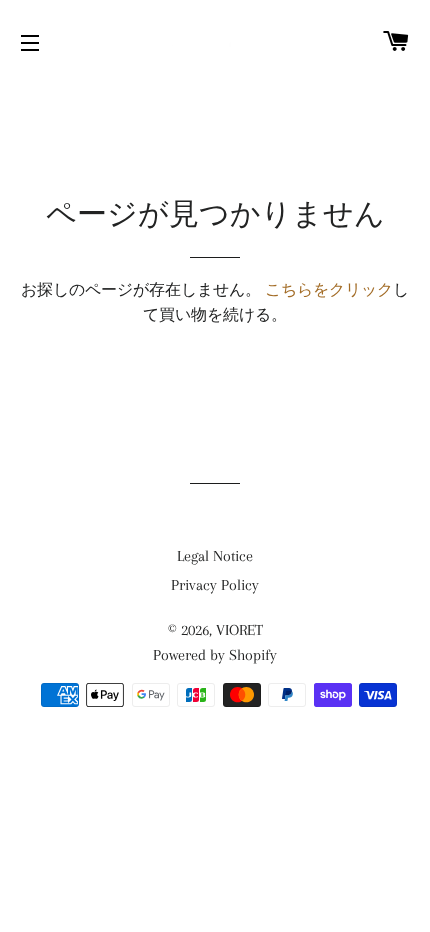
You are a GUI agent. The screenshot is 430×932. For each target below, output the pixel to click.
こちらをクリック (329, 290)
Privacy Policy (215, 585)
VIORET (239, 630)
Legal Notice (215, 556)
